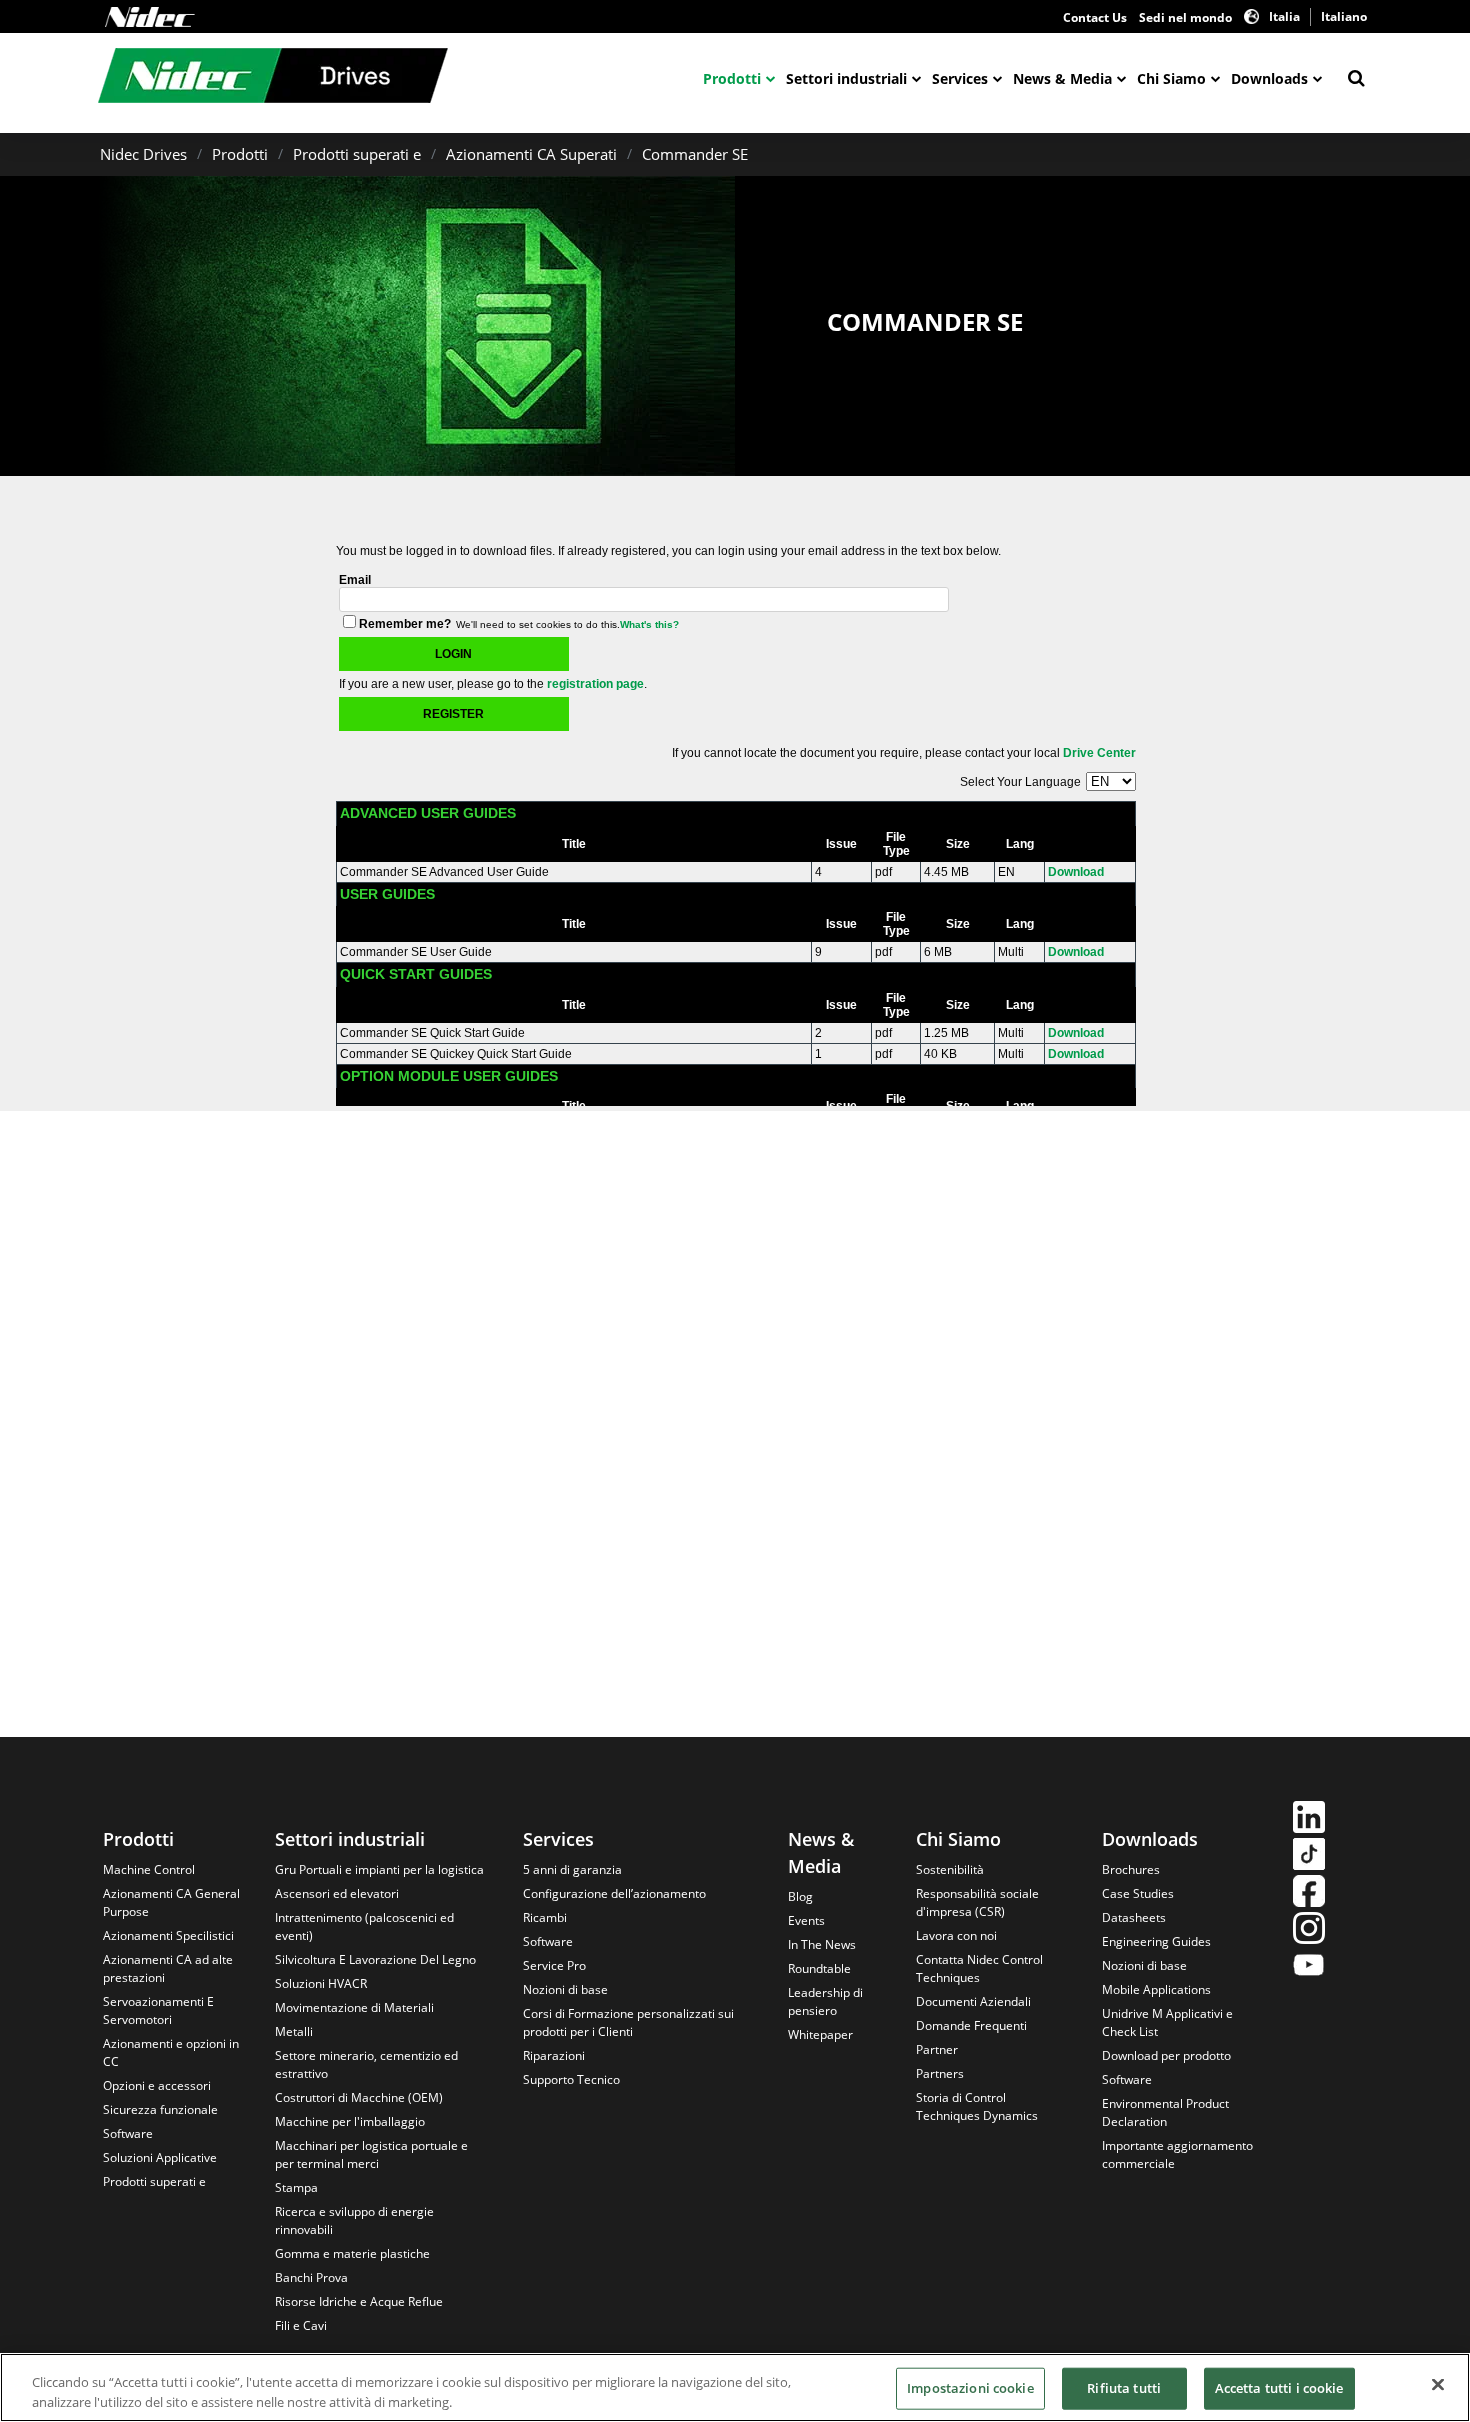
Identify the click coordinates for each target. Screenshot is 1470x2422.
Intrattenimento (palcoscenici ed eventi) (364, 1926)
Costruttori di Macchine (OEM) (359, 2097)
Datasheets (1134, 1917)
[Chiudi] (1438, 2385)
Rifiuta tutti (1124, 2388)
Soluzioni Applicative (160, 2157)
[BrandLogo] (273, 78)
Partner (937, 2049)
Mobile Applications (1156, 1989)
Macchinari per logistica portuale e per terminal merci (371, 2154)
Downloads (1269, 78)
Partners (940, 2073)
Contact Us (1095, 17)
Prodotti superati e (357, 154)
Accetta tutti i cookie (1279, 2388)
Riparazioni (554, 2055)
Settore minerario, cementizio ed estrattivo (366, 2064)
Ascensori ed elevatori (337, 1893)
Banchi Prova (311, 2277)
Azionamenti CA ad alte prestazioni (168, 1968)
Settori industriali (846, 78)
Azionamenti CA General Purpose (171, 1902)
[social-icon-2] (1309, 1856)
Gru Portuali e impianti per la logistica (379, 1869)
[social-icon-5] (1309, 1967)
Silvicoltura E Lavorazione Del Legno (375, 1959)
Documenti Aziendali (973, 2001)
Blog (800, 1896)
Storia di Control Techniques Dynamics (977, 2106)
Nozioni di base (565, 1989)
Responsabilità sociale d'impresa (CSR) (977, 1902)
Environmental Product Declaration (1165, 2112)
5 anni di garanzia (572, 1869)
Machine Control (149, 1869)
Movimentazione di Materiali (354, 2007)
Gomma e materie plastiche (352, 2253)
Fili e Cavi (301, 2325)
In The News (822, 1944)
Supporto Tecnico (571, 2079)
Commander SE (695, 154)
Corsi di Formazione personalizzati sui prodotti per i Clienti (628, 2022)
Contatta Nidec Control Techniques (979, 1968)
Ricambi (545, 1917)
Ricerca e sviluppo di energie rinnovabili (354, 2220)
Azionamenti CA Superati (531, 154)
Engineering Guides (1156, 1941)
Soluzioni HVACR (321, 1983)
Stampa (296, 2187)
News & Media (1062, 78)
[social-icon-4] (1309, 1930)
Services (960, 78)
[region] (735, 2387)
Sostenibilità (950, 1869)
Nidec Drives (143, 154)
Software (128, 2133)
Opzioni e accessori (157, 2085)
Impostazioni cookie (970, 2388)
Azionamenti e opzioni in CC (171, 2052)
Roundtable (819, 1968)
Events (806, 1920)
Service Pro (554, 1965)
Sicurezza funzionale (160, 2109)
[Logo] (150, 17)
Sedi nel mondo (1185, 17)
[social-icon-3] (1309, 1893)
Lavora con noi (956, 1935)
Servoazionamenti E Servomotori (158, 2010)
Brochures (1131, 1869)
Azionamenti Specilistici (168, 1935)
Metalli (294, 2031)
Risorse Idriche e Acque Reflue (359, 2301)
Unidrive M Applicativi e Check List (1167, 2022)
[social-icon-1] (1309, 1819)
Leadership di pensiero (825, 2001)
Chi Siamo (1171, 78)
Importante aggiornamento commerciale (1177, 2154)
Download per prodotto (1166, 2055)
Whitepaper (820, 2034)
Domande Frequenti (971, 2025)
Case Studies (1138, 1893)
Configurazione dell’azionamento (614, 1893)
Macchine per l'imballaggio (350, 2121)
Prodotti (732, 78)
